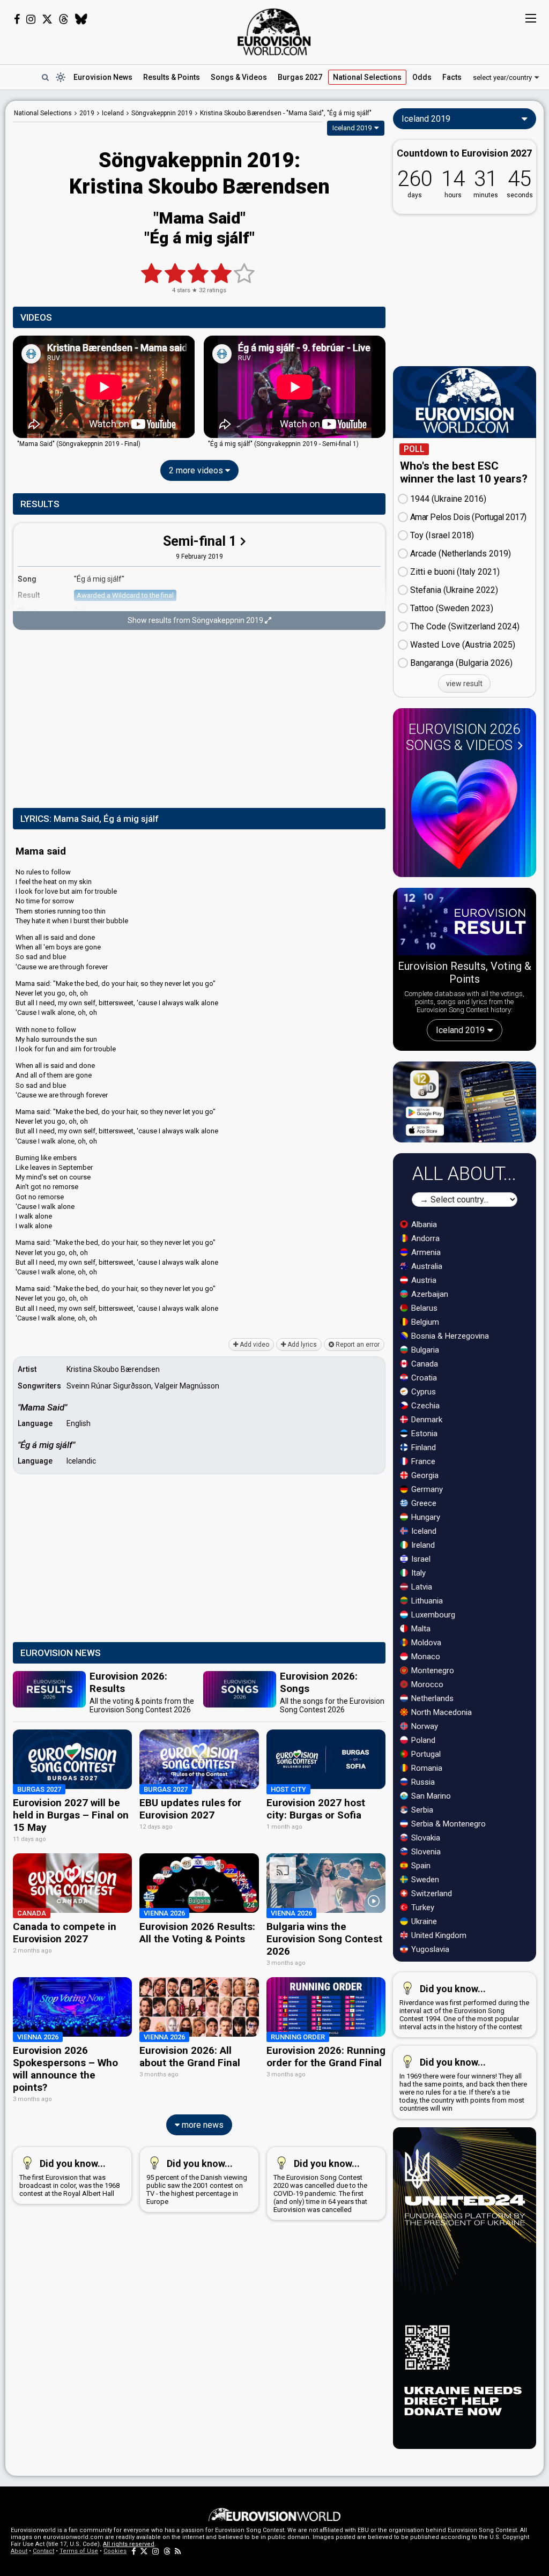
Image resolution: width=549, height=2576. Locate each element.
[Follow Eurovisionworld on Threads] (64, 19)
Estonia (423, 1434)
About (19, 2551)
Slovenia (425, 1852)
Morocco (426, 1684)
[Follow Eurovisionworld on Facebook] (17, 19)
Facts (452, 77)
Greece (423, 1503)
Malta (420, 1629)
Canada (424, 1364)
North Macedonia (440, 1712)
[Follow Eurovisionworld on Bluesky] (81, 19)
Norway (424, 1726)
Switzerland (431, 1894)
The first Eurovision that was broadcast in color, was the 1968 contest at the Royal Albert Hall (69, 2178)
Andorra (424, 1238)
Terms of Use (79, 2551)
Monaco (425, 1657)
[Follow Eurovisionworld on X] (47, 19)
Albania (423, 1224)
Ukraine (423, 1921)
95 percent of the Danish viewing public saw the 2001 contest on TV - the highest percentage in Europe (197, 2182)
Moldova (425, 1643)
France (422, 1461)
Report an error (357, 1345)
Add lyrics (301, 1345)
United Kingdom (438, 1935)
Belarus (423, 1308)
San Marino (430, 1796)
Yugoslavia (429, 1949)
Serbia (421, 1810)
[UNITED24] (465, 2288)
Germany (426, 1489)
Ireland (422, 1545)
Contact (43, 2551)
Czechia (424, 1406)
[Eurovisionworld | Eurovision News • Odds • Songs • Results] (274, 32)
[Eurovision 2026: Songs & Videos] (464, 814)
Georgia (424, 1475)
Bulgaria (424, 1350)
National (367, 77)
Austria (423, 1280)
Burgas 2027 (300, 77)
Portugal (425, 1754)
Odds (422, 77)
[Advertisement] (199, 720)
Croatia (423, 1378)
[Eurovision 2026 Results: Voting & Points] (465, 923)
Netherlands (431, 1698)
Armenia (425, 1252)
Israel (420, 1559)
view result (464, 684)
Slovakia (425, 1838)
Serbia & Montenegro (447, 1824)
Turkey (422, 1907)
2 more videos (197, 470)
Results (172, 77)
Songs (239, 77)
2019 (87, 113)
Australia (426, 1266)
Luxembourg (432, 1615)
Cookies (115, 2551)
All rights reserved (129, 2544)
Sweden (424, 1880)
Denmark (426, 1420)
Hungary (425, 1517)
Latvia (421, 1587)
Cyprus (422, 1392)
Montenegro (432, 1671)
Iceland (423, 1531)
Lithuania (426, 1601)
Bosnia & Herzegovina (449, 1336)
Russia (422, 1782)
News (103, 77)
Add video (254, 1345)
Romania (426, 1768)
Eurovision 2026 (463, 737)
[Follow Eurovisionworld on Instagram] (31, 19)
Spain (420, 1866)
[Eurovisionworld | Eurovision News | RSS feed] (178, 2551)
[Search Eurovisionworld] (45, 77)
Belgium (424, 1322)
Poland (422, 1740)
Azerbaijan (429, 1294)
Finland (422, 1447)
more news (202, 2125)
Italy (417, 1573)
